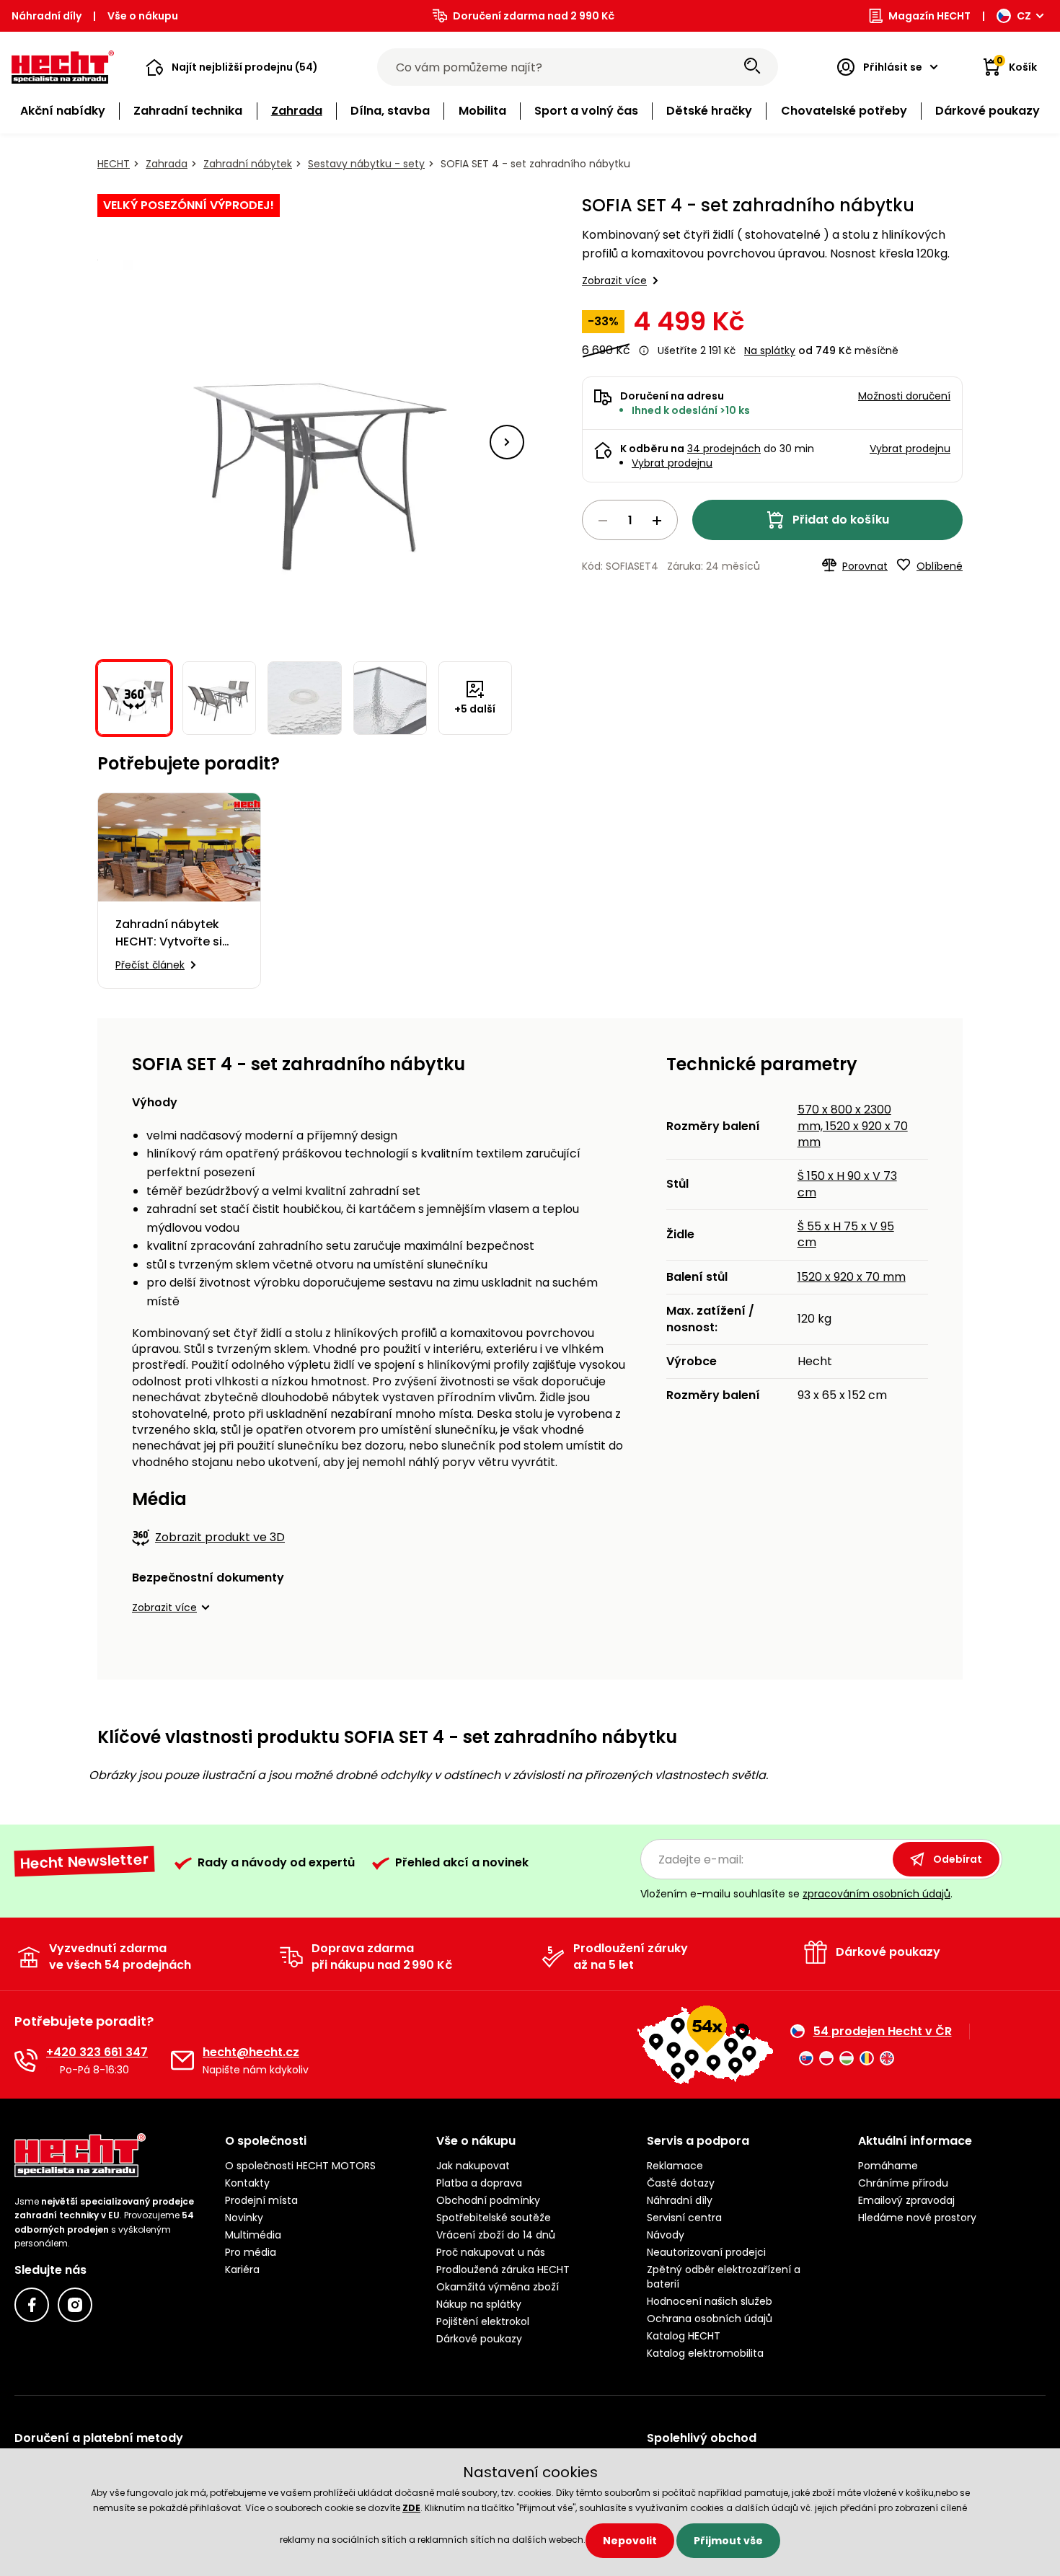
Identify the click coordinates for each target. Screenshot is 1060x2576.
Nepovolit (630, 2541)
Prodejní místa (261, 2200)
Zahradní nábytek (248, 164)
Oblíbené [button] (940, 566)
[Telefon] (26, 2060)
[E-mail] (182, 2060)
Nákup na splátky (479, 2304)
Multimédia (253, 2235)
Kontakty (247, 2183)
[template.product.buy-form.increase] (657, 521)
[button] (232, 67)
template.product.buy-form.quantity (630, 520)
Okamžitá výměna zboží (498, 2287)
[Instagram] (75, 2305)
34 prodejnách (724, 449)
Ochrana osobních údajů (710, 2319)
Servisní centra (684, 2218)
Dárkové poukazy (479, 2339)
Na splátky (770, 350)
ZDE (411, 2508)
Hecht (114, 164)
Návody (666, 2235)
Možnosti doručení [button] (904, 396)
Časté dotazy (681, 2183)
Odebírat (958, 1859)
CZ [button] (1024, 16)
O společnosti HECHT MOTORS (300, 2166)
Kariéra (242, 2270)
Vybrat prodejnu (672, 463)
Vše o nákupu (143, 16)
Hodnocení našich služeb (710, 2301)
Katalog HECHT (684, 2336)
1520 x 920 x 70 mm (852, 1277)
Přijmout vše (728, 2541)
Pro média (251, 2252)
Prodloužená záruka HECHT (503, 2270)
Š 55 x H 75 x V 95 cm (846, 1234)
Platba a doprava (479, 2183)
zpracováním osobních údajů (876, 1894)
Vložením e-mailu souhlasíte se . (796, 1894)
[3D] (305, 442)
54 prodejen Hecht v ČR (883, 2032)
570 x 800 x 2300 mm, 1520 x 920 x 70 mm (853, 1126)
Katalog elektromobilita (705, 2353)
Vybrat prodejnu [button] (910, 449)
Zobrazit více (614, 281)
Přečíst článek (150, 965)
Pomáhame (888, 2166)
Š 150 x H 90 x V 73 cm (847, 1184)
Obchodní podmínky (488, 2200)
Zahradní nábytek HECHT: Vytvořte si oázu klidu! (169, 933)
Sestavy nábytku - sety (366, 164)
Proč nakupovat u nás (491, 2252)
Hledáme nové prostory (917, 2218)
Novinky (244, 2218)
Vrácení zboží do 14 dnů (496, 2235)
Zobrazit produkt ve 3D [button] (220, 1537)
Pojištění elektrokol (483, 2321)
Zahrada (167, 164)
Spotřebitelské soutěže (494, 2218)
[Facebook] (32, 2305)
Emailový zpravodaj (906, 2200)
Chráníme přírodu (903, 2183)
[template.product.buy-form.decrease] (603, 521)
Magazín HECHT (929, 16)
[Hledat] (752, 67)
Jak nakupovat (473, 2166)
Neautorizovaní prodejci (706, 2252)
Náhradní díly (47, 16)
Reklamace (675, 2166)
